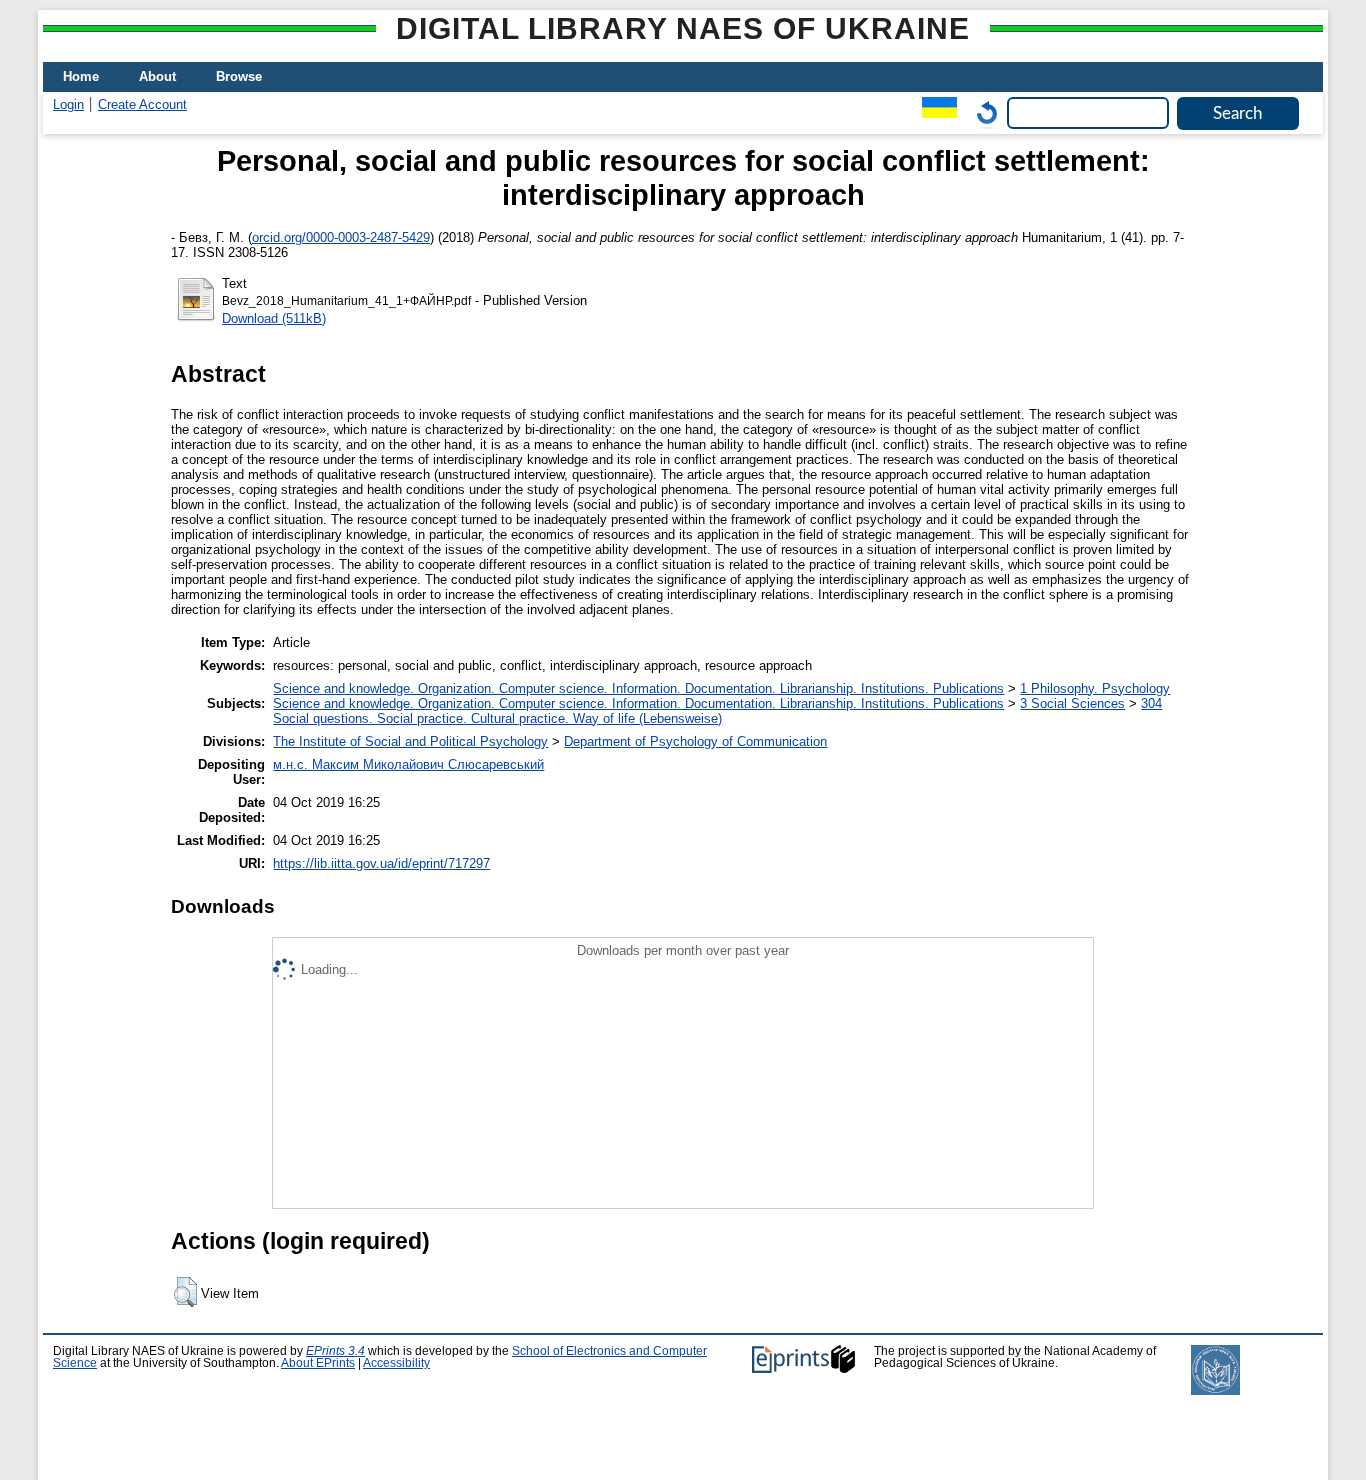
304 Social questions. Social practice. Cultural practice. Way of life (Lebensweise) (717, 711)
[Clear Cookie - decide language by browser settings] (982, 112)
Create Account (142, 104)
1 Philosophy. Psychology (1095, 688)
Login (68, 104)
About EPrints (318, 1363)
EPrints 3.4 (335, 1351)
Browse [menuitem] (239, 76)
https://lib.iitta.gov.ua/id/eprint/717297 (381, 863)
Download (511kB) (274, 318)
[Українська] (934, 112)
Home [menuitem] (81, 76)
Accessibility (396, 1363)
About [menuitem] (157, 76)
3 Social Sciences (1072, 703)
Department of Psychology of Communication (695, 741)
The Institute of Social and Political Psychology (410, 741)
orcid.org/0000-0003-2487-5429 (341, 237)
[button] (185, 1292)
